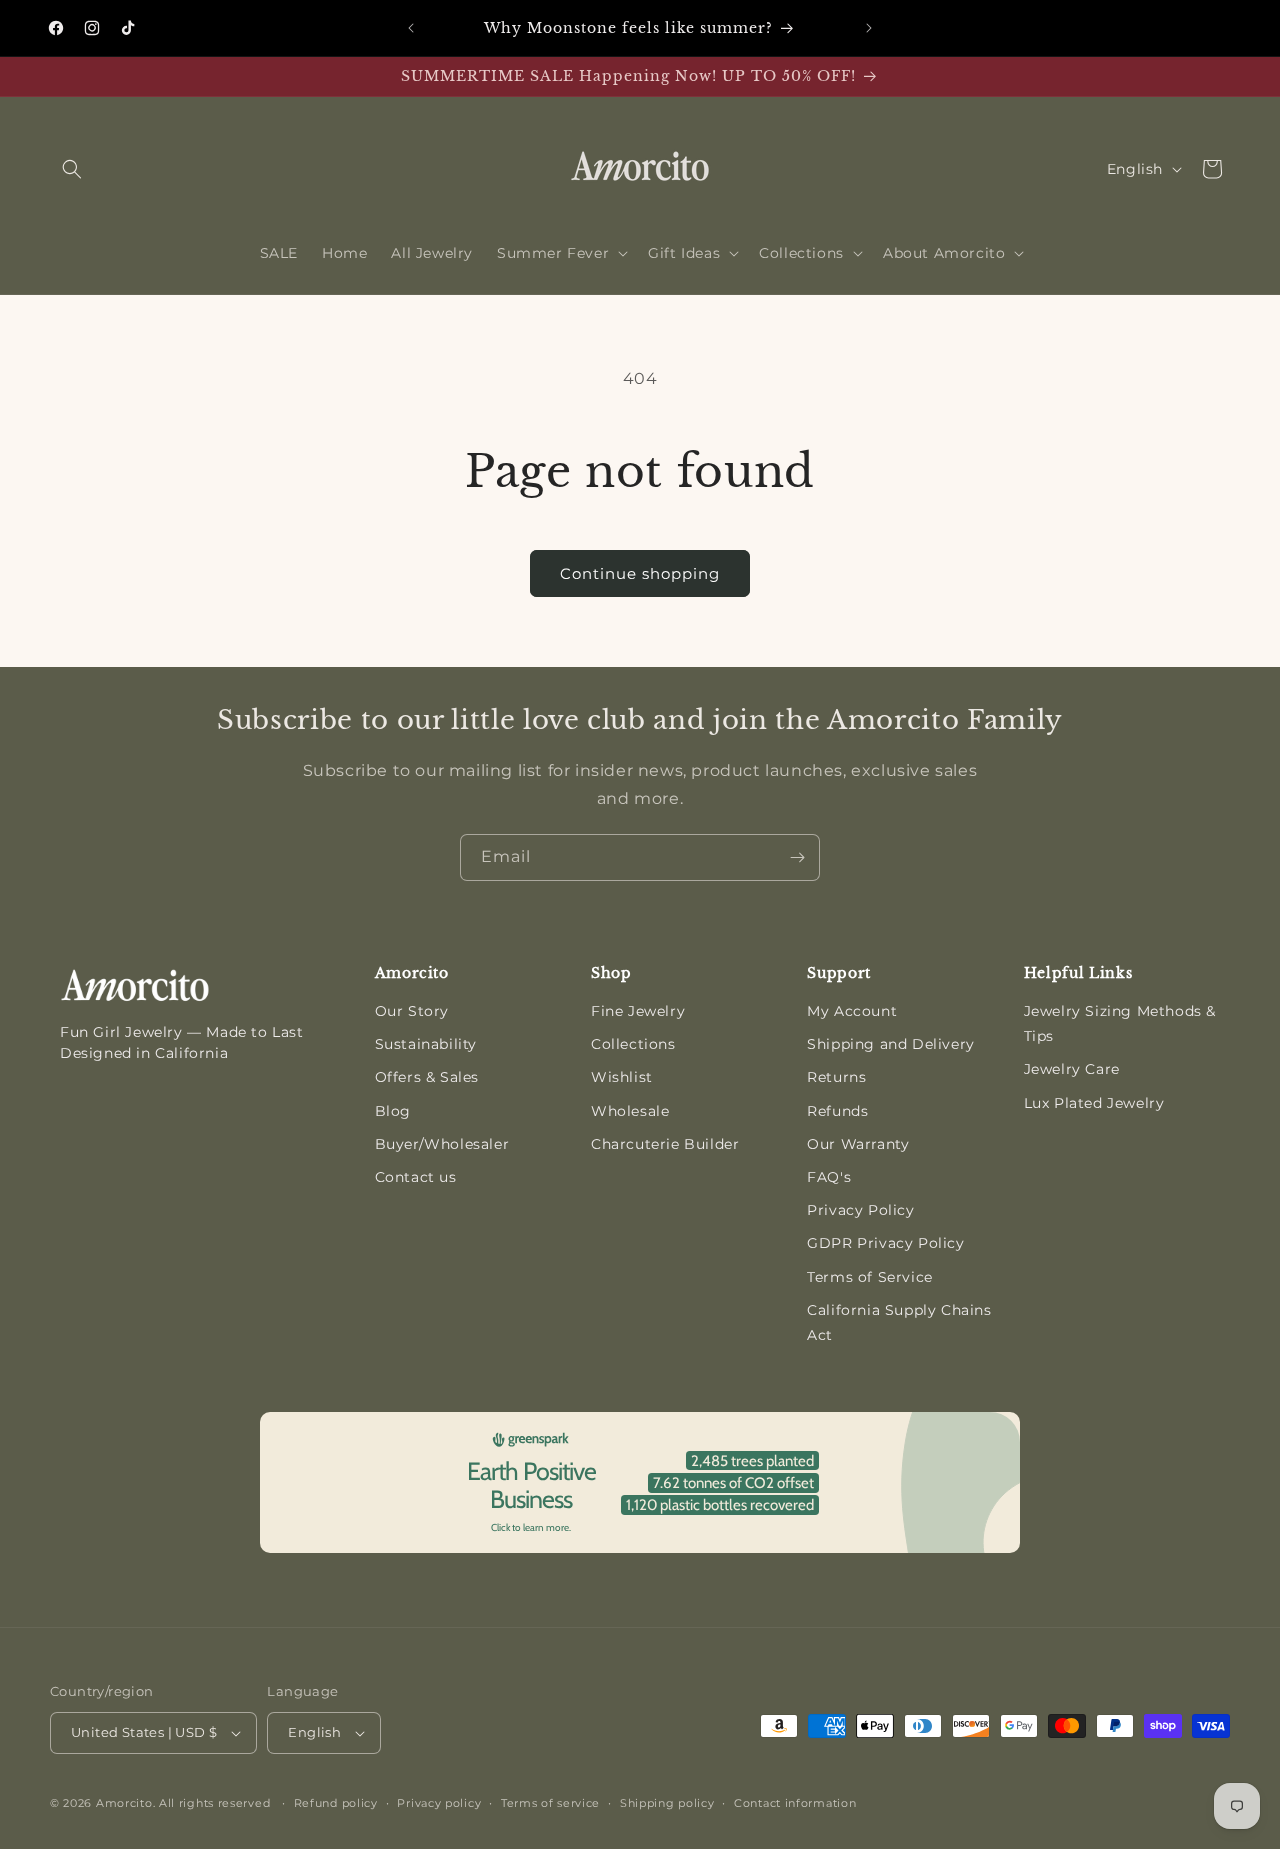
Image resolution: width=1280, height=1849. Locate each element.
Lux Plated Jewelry (1094, 1103)
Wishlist (622, 1077)
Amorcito (124, 1803)
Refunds (837, 1111)
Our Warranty (858, 1144)
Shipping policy (667, 1803)
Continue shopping (640, 573)
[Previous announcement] (411, 28)
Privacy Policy (860, 1210)
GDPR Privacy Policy (885, 1243)
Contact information (795, 1803)
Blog (393, 1111)
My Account (852, 1011)
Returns (836, 1077)
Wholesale (630, 1111)
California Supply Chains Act (899, 1322)
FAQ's (829, 1177)
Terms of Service (870, 1277)
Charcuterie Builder (665, 1144)
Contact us (416, 1177)
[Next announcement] (869, 28)
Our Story (412, 1011)
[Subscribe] (797, 857)
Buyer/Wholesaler (442, 1144)
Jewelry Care (1072, 1069)
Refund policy (336, 1803)
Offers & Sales (427, 1077)
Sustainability (426, 1044)
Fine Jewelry (638, 1011)
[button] (72, 169)
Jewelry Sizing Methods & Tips (1120, 1023)
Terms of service (550, 1803)
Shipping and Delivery (891, 1044)
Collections (633, 1044)
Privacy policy (439, 1803)
